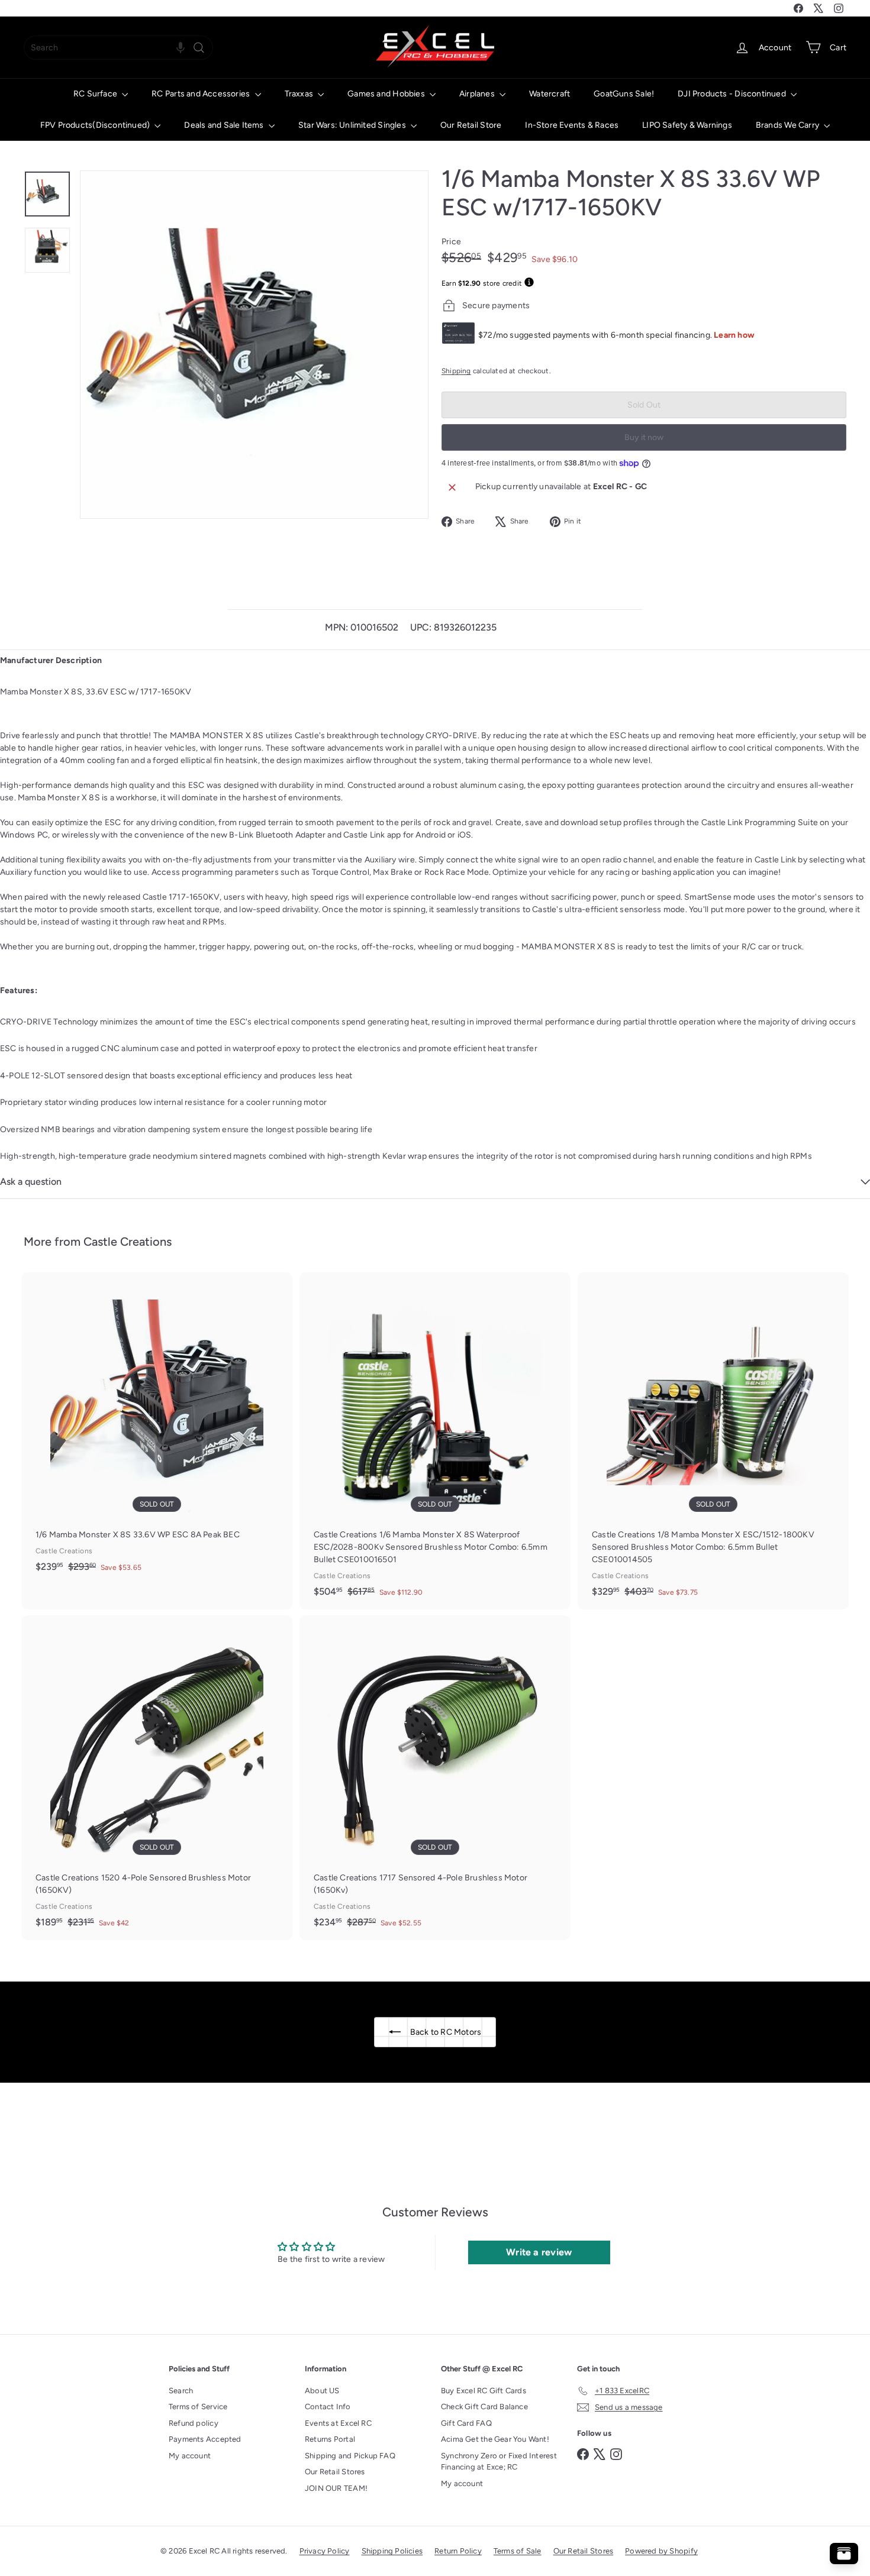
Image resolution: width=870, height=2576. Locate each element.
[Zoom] (254, 345)
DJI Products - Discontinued (733, 94)
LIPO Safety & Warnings (687, 125)
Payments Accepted (205, 2439)
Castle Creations (128, 1242)
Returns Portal (330, 2439)
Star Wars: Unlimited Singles (353, 125)
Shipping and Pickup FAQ (350, 2456)
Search (181, 2391)
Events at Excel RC (338, 2423)
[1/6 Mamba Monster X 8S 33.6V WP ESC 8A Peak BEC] (157, 1428)
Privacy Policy (325, 2551)
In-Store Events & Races (572, 125)
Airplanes (478, 94)
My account (190, 2456)
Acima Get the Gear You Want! (495, 2439)
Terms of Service (198, 2407)
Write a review (539, 2252)
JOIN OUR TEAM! (336, 2488)
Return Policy (458, 2551)
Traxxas (300, 94)
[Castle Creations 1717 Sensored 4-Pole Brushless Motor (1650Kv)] (435, 1778)
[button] (181, 48)
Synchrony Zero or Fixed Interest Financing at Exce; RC (499, 2462)
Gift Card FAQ (466, 2423)
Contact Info (328, 2407)
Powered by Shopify (661, 2551)
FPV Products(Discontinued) (96, 125)
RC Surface (96, 94)
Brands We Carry (788, 125)
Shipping (456, 371)
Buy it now (644, 437)
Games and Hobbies (387, 94)
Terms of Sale (518, 2551)
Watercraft (550, 94)
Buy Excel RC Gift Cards (484, 2391)
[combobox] (118, 48)
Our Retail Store (471, 125)
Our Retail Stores (335, 2472)
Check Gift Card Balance (484, 2407)
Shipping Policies (392, 2551)
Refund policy (194, 2423)
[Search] (199, 48)
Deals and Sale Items (225, 125)
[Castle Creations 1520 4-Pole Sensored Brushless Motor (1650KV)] (157, 1778)
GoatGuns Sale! (624, 94)
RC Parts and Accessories (202, 94)
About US (322, 2391)
